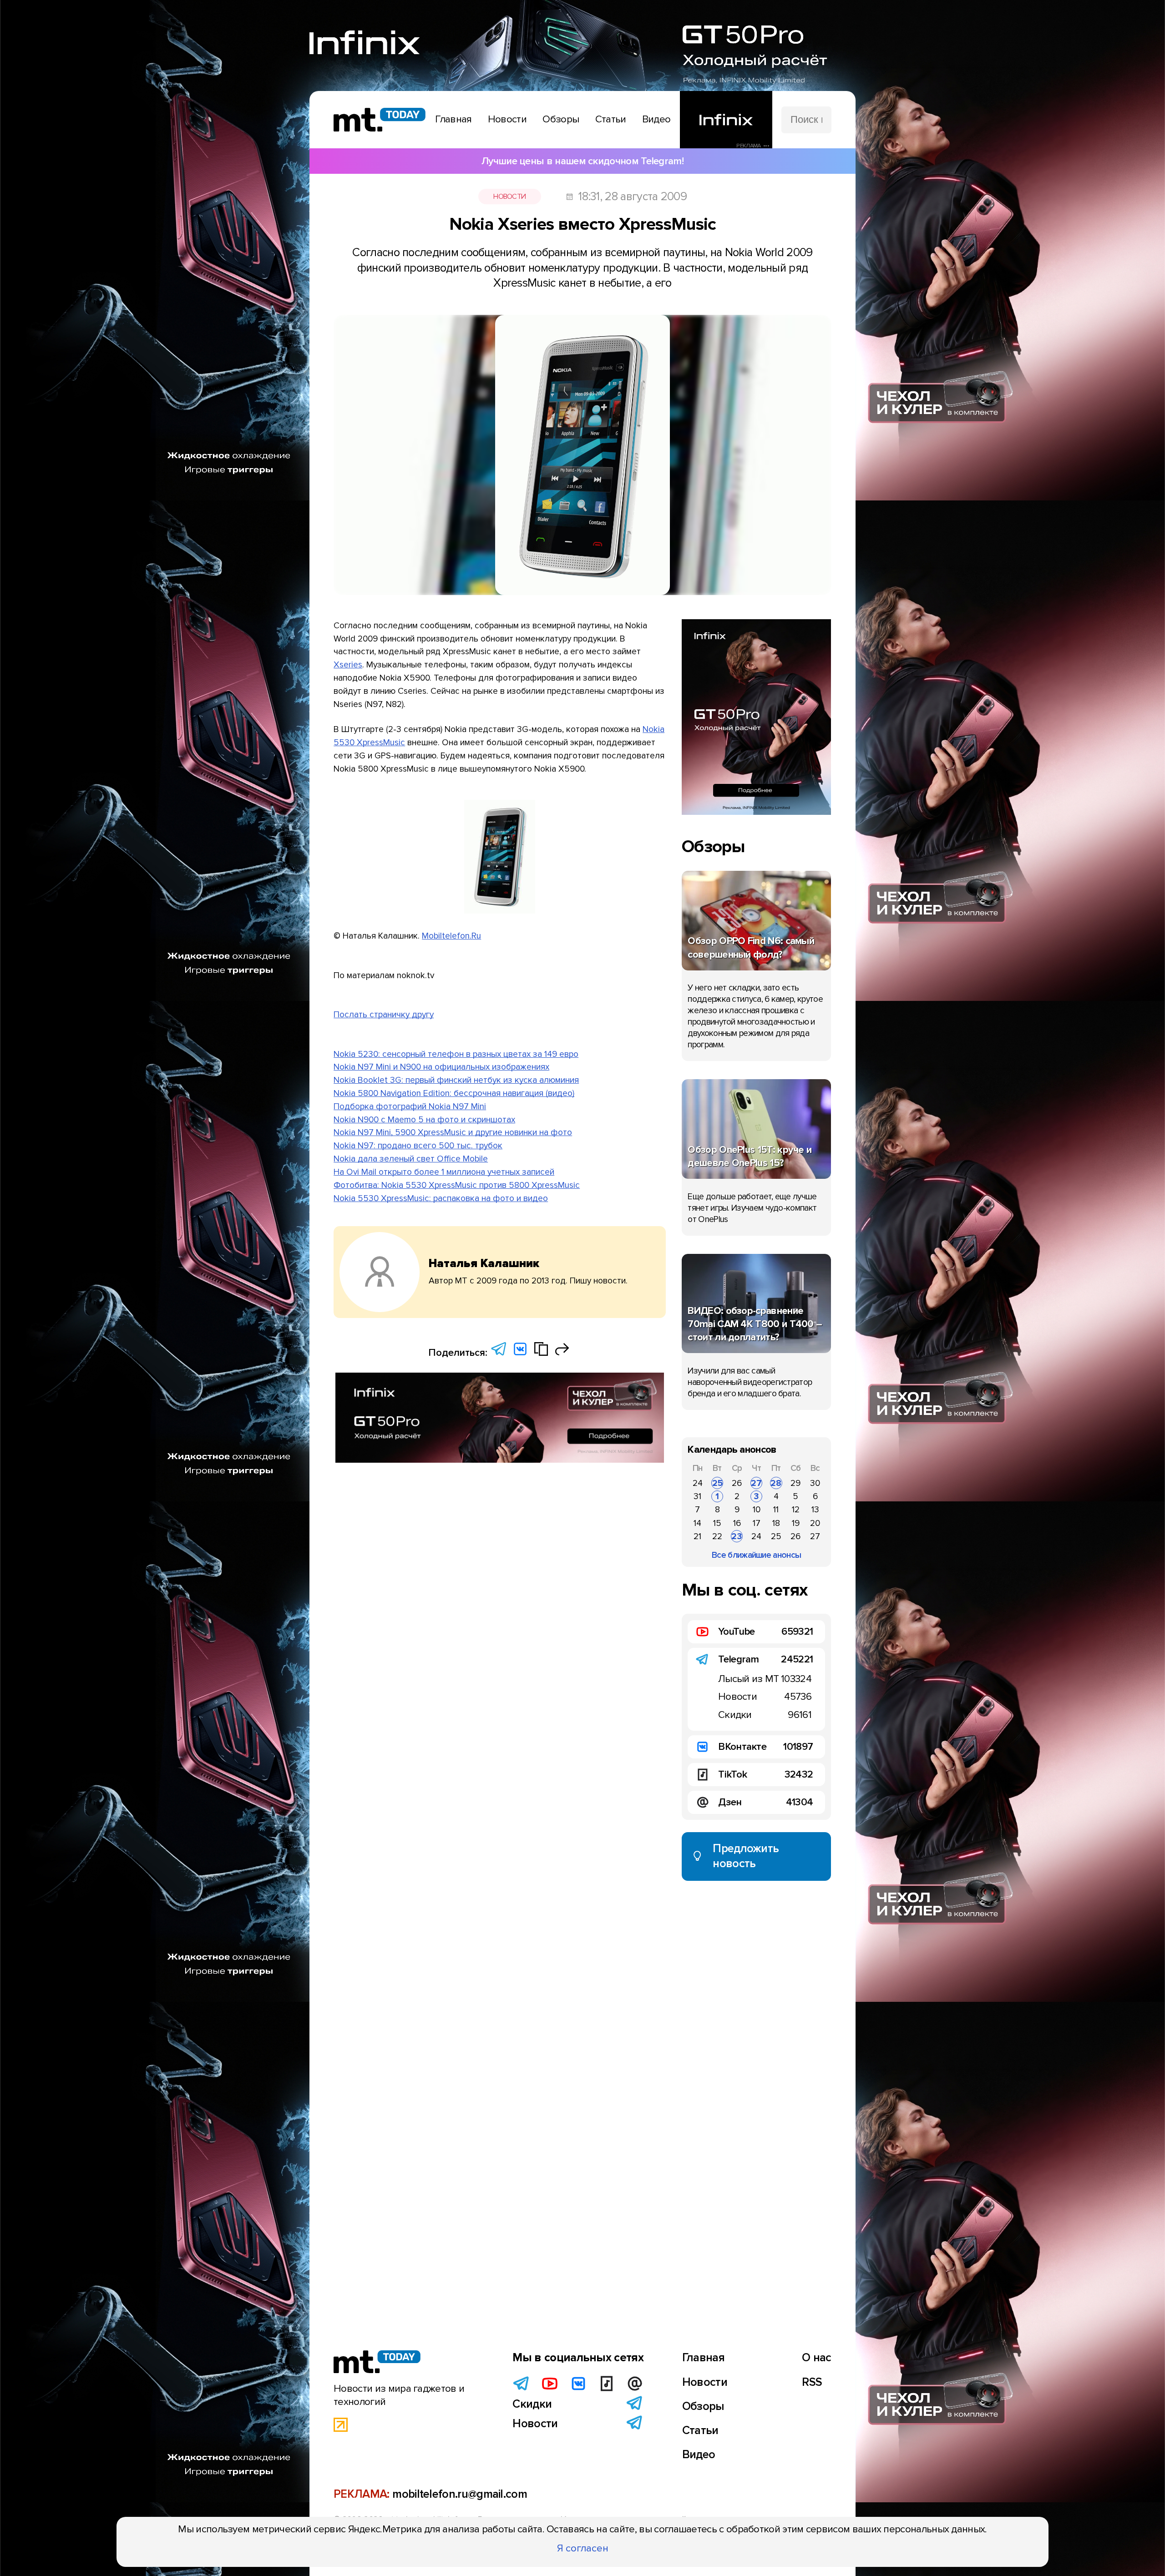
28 (776, 1483)
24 (698, 1483)
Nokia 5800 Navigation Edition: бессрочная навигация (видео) (454, 1093)
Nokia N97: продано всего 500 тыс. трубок (418, 1146)
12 (796, 1510)
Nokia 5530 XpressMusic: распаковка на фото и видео (441, 1198)
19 (796, 1523)
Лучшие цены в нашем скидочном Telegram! (582, 161)
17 (757, 1523)
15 (717, 1523)
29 (795, 1483)
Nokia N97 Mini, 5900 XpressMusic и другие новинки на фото (453, 1132)
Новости (509, 197)
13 (815, 1510)
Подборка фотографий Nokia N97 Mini (410, 1106)
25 (717, 1483)
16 (737, 1523)
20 (815, 1523)
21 (697, 1536)
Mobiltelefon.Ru (451, 936)
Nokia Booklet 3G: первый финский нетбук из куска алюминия (456, 1080)
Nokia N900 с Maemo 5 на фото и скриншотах (424, 1120)
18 (776, 1523)
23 (737, 1536)
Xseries (348, 665)
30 (815, 1483)
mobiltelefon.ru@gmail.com (460, 2494)
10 (757, 1510)
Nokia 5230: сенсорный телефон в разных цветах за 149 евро (456, 1054)
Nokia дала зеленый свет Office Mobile (411, 1159)
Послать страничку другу (384, 1015)
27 (756, 1483)
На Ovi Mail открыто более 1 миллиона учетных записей (444, 1172)
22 (717, 1536)
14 (697, 1523)
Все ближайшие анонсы (756, 1555)
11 (776, 1510)
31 (697, 1496)
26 (737, 1483)
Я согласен (583, 2548)
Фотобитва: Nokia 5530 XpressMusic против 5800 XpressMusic (457, 1185)
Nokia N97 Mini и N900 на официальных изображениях (441, 1067)
